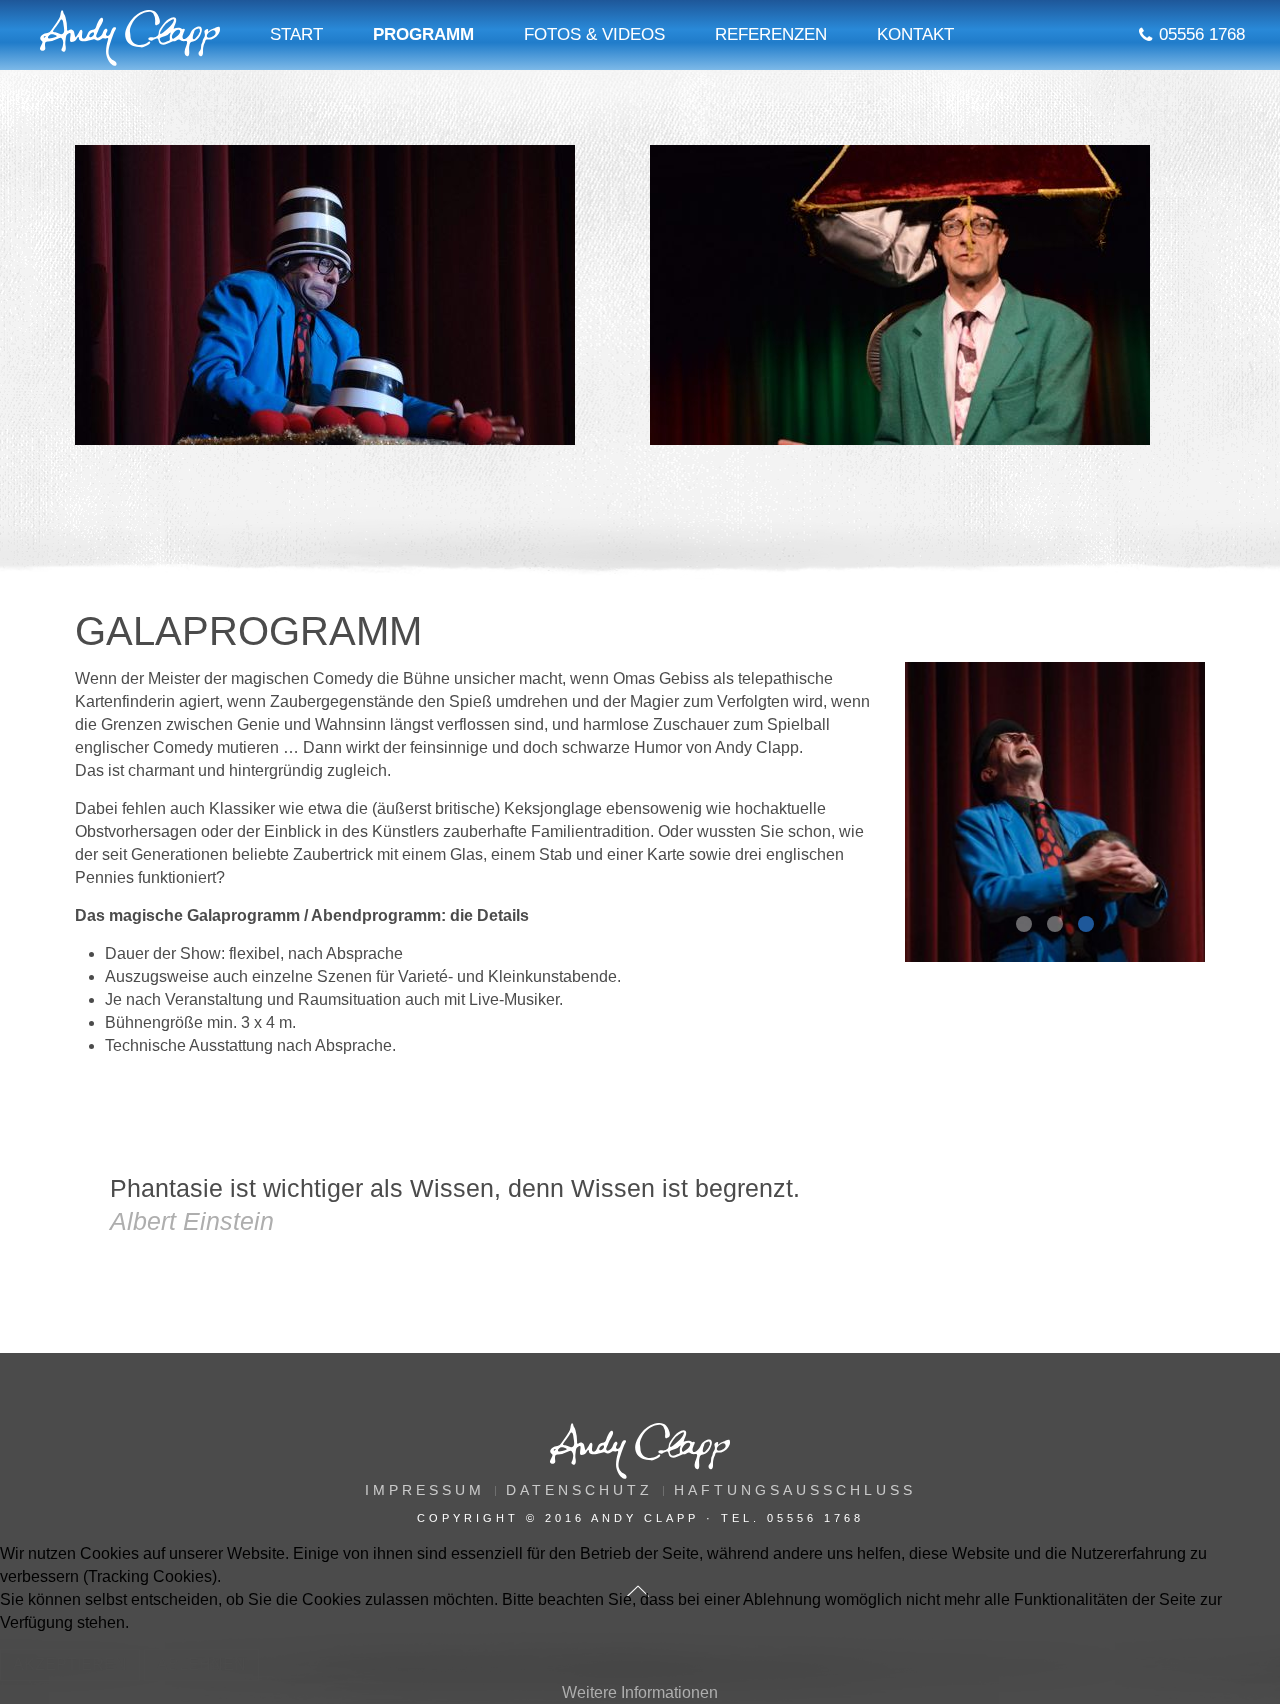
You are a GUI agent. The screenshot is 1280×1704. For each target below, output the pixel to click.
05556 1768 (1202, 34)
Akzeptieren (70, 1664)
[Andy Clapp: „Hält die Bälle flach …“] (325, 295)
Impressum (425, 1490)
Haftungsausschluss (795, 1490)
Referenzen (771, 34)
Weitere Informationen (640, 1692)
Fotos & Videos (594, 34)
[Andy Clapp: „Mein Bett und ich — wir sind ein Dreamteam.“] (900, 295)
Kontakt (915, 34)
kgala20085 (1093, 926)
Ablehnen (201, 1664)
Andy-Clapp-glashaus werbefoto (1031, 926)
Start (296, 34)
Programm (423, 34)
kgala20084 (1062, 926)
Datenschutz (579, 1490)
